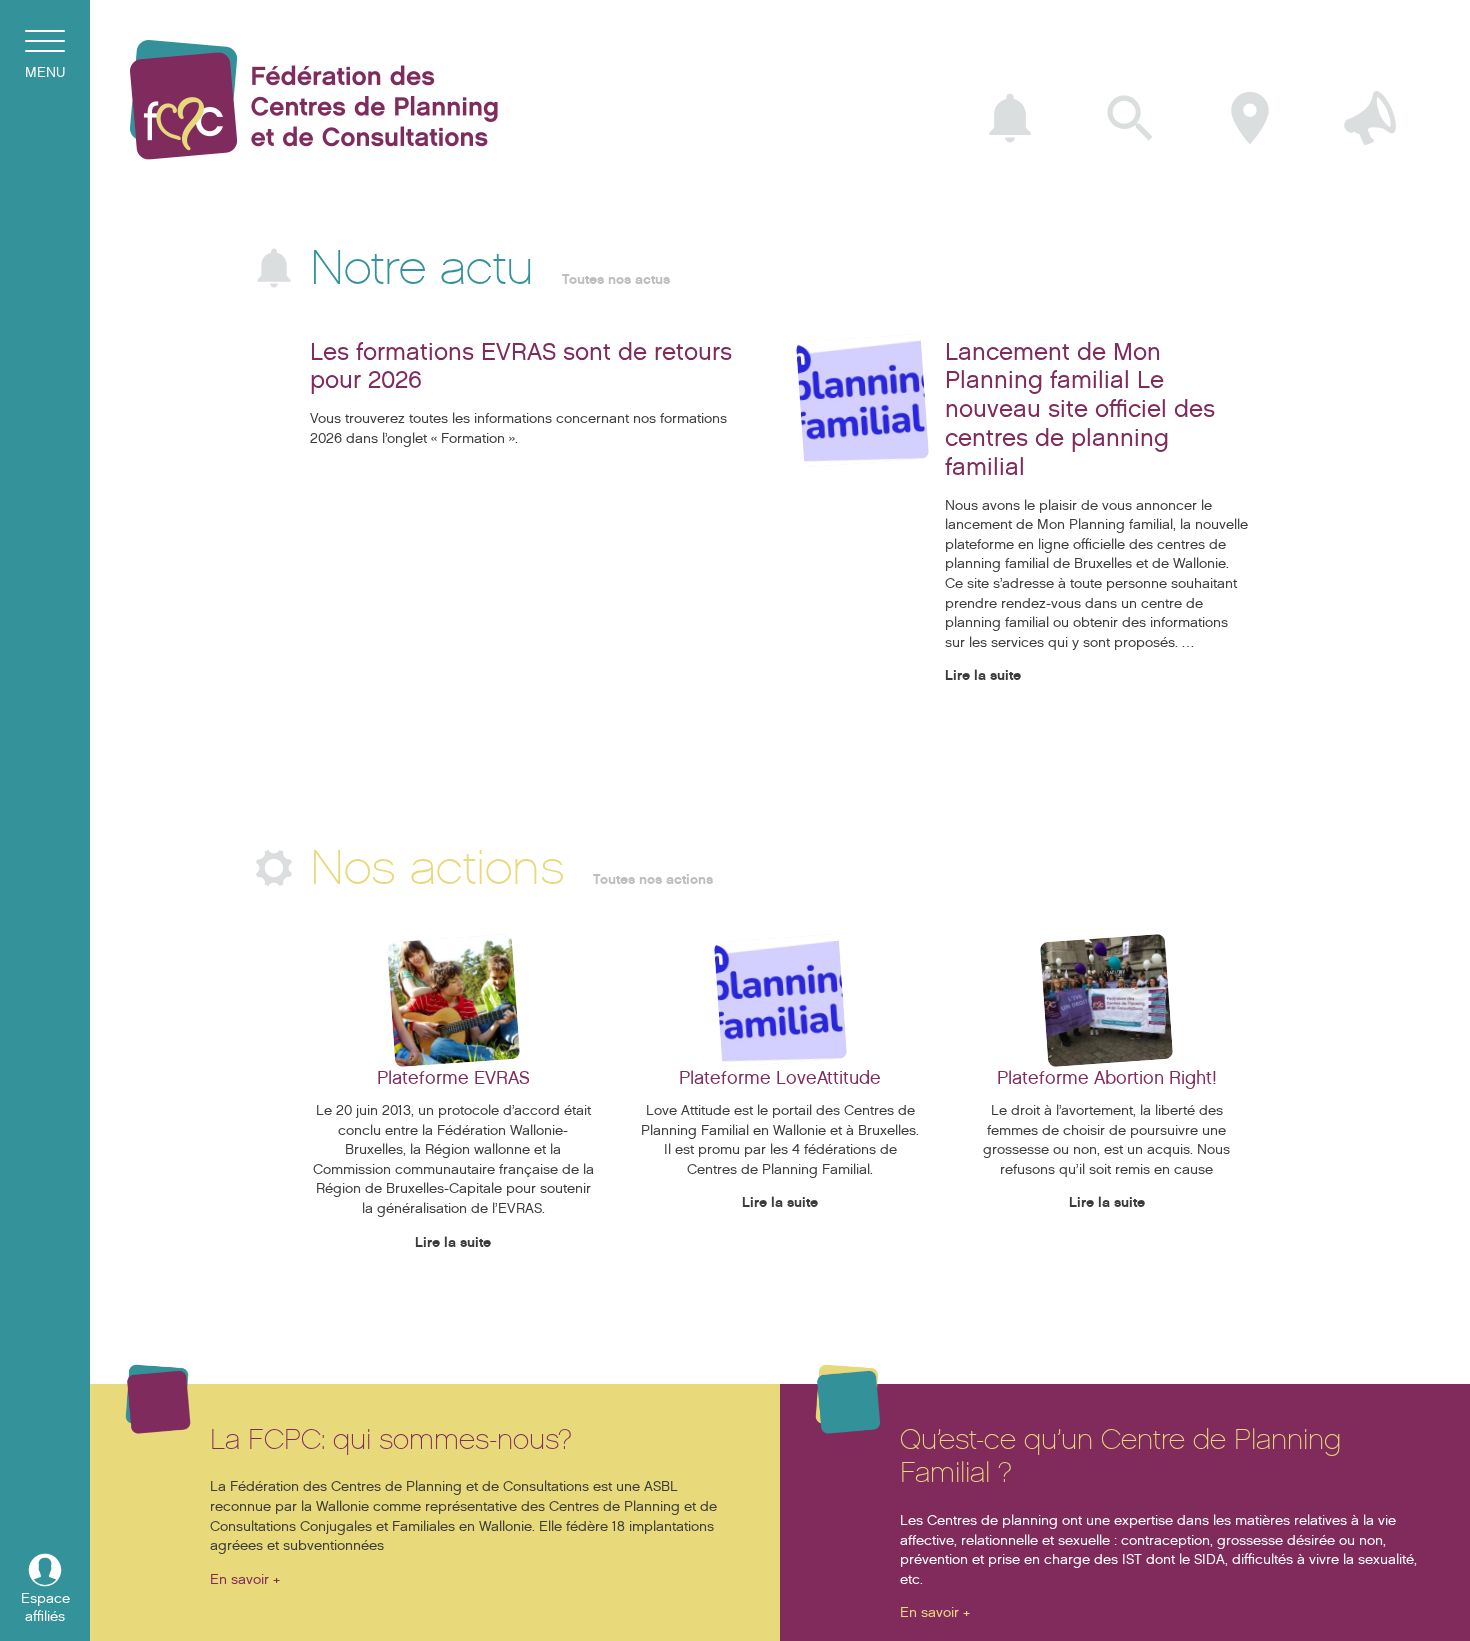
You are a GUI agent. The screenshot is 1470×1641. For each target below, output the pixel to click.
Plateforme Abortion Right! (1107, 1078)
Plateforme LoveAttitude (780, 1078)
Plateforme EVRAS (453, 1078)
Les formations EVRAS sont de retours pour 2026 (521, 366)
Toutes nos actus (616, 279)
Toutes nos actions (653, 879)
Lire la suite (983, 675)
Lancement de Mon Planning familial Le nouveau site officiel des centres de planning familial (1080, 409)
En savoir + (245, 1579)
